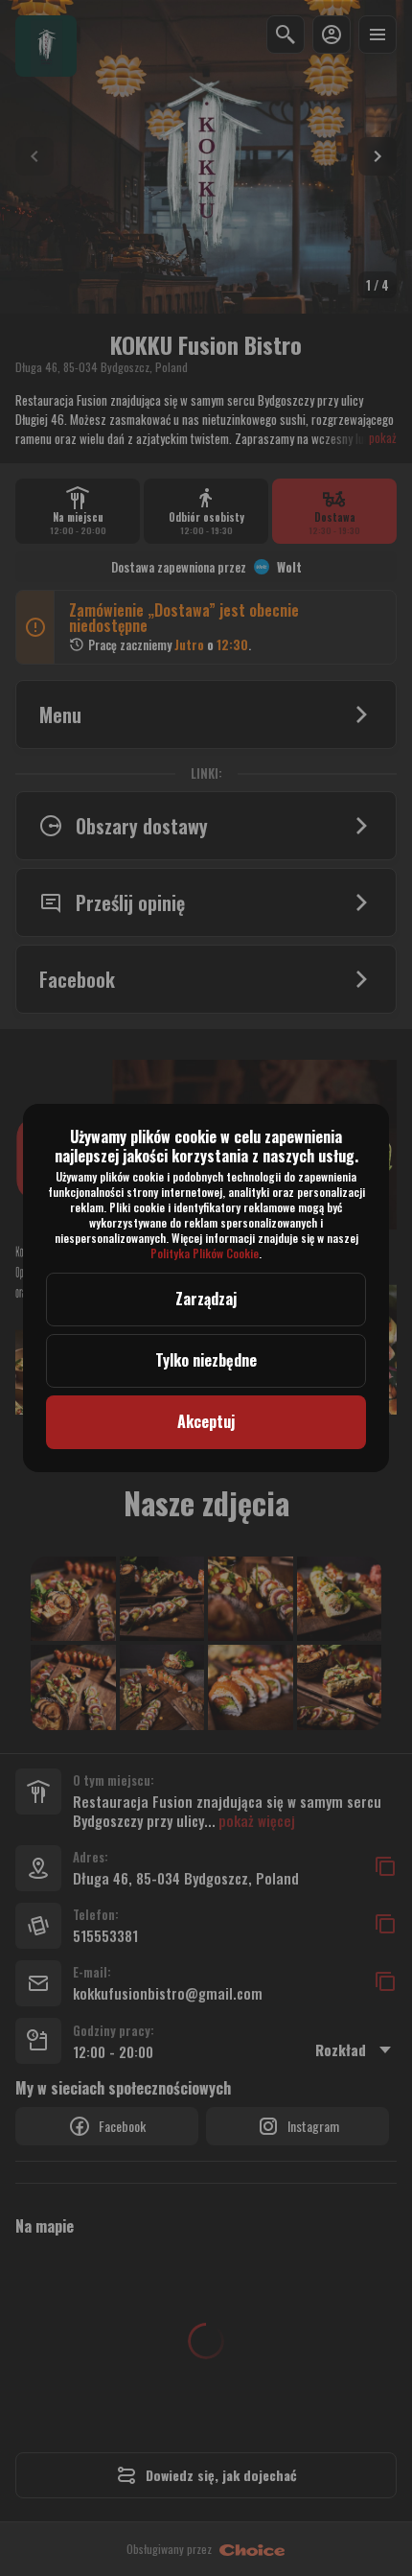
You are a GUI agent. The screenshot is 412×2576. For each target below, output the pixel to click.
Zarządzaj (206, 1299)
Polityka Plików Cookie (205, 1253)
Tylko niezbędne (206, 1360)
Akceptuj (206, 1421)
